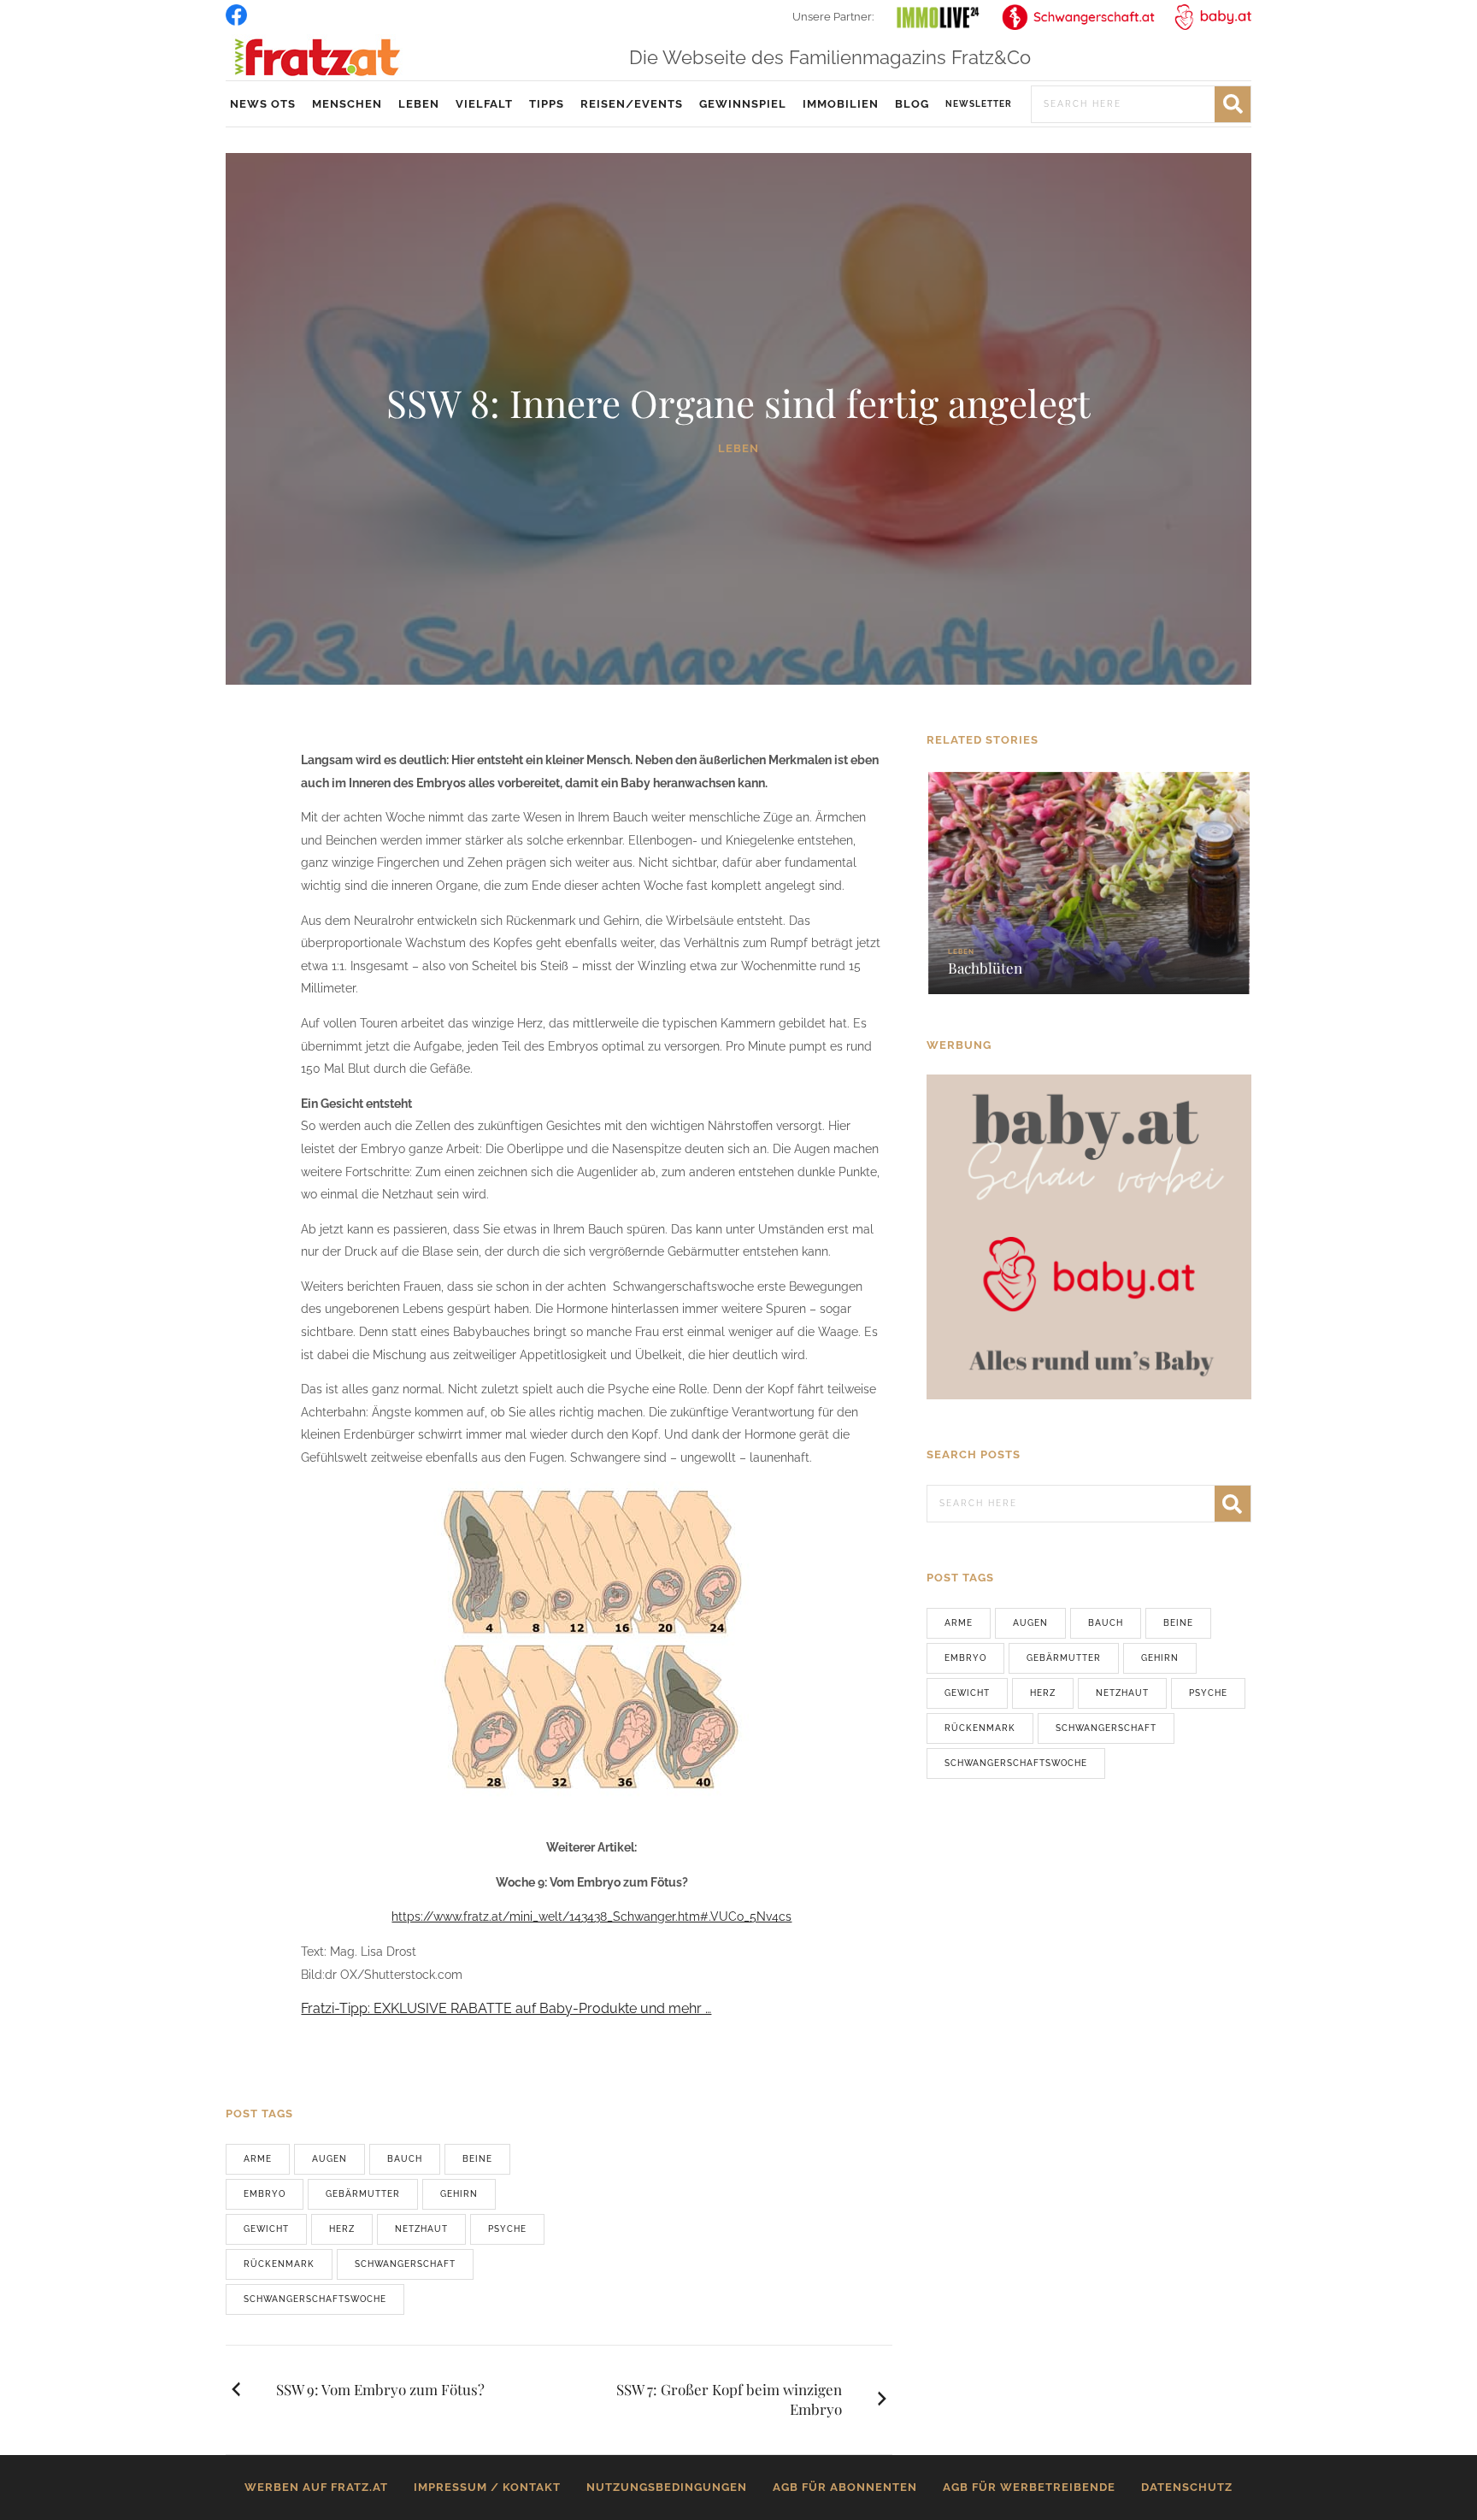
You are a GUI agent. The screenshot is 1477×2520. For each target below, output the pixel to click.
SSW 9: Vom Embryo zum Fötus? (380, 2389)
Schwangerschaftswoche (315, 2299)
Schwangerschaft (405, 2264)
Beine (477, 2159)
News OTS (263, 104)
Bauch (405, 2159)
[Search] (1233, 104)
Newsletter (979, 104)
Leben (419, 104)
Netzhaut (421, 2229)
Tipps (547, 104)
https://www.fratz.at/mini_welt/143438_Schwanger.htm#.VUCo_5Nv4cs (591, 1916)
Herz (342, 2229)
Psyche (507, 2229)
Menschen (347, 104)
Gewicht (266, 2229)
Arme (258, 2159)
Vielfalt (484, 104)
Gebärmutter (363, 2194)
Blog (912, 104)
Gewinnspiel (743, 104)
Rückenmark (279, 2264)
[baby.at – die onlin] (1089, 1236)
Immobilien (841, 104)
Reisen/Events (632, 104)
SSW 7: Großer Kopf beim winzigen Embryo (729, 2399)
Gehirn (459, 2194)
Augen (330, 2159)
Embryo (265, 2194)
